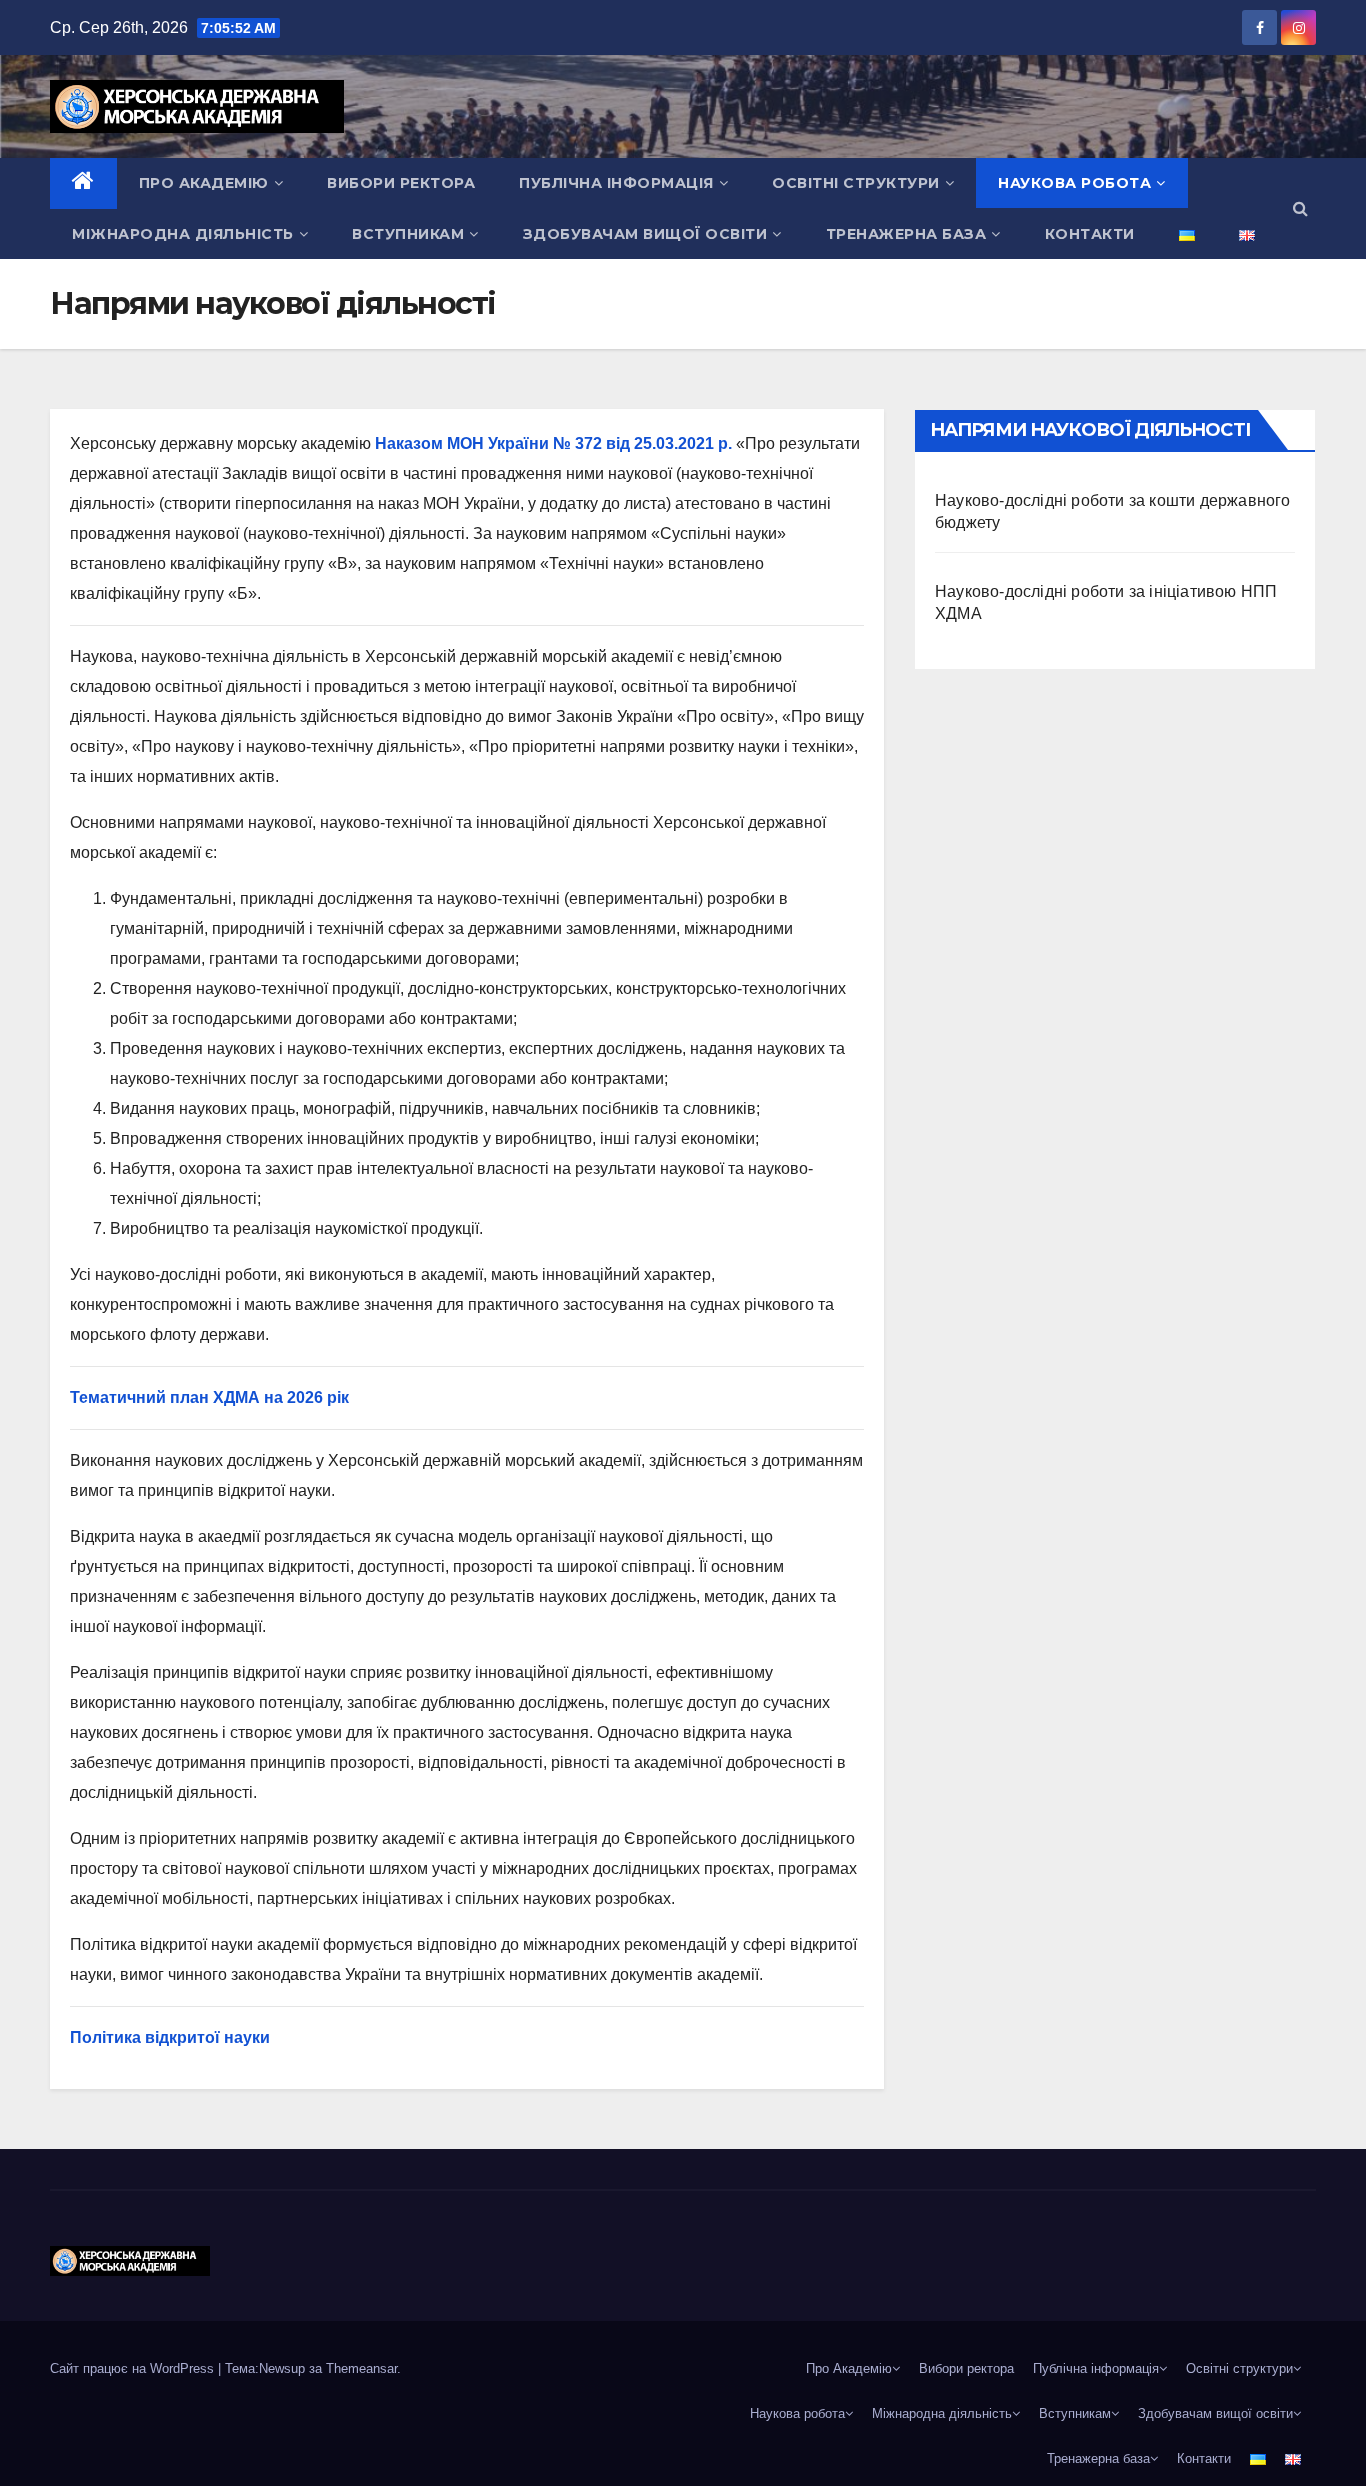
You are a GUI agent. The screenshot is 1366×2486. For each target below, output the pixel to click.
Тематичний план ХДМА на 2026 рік (209, 1397)
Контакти (1090, 234)
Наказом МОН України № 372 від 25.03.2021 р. (553, 443)
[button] (1300, 208)
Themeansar (361, 2368)
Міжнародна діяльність (183, 234)
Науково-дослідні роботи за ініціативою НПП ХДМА (1106, 602)
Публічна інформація (616, 183)
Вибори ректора (401, 183)
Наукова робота (1074, 183)
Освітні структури (856, 183)
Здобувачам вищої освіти (645, 234)
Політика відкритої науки (170, 2037)
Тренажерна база (906, 234)
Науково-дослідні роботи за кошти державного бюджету (1113, 511)
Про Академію (204, 183)
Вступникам (408, 234)
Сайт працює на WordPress (134, 2368)
